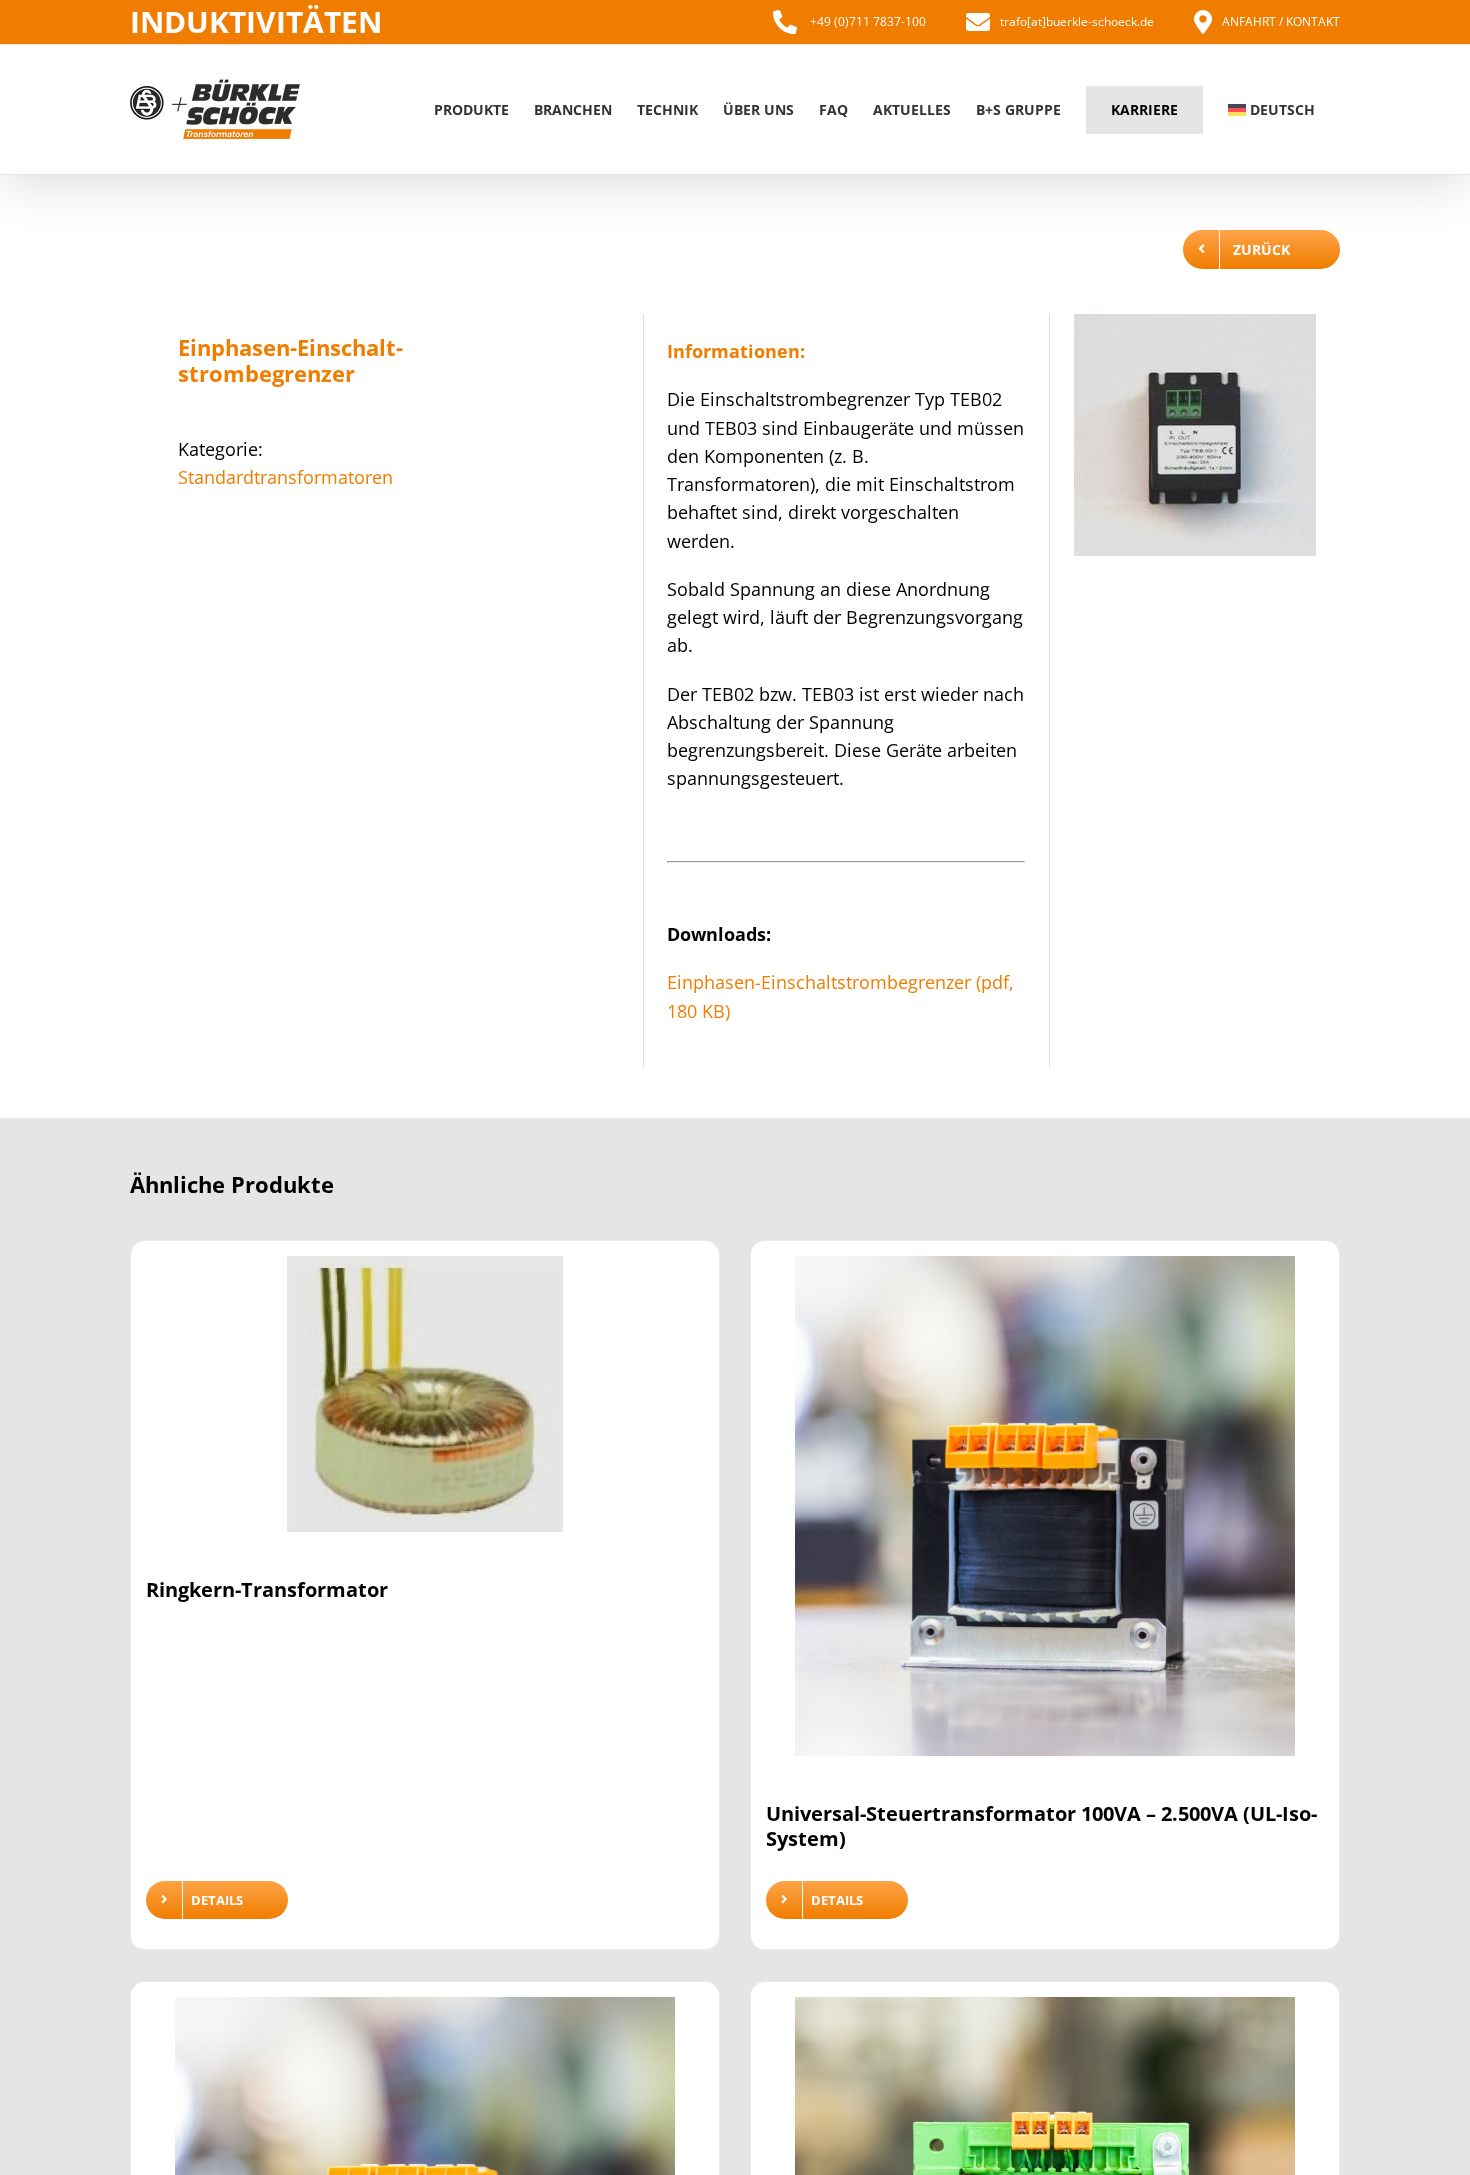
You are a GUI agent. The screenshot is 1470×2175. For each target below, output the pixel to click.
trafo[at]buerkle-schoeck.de (1077, 21)
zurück (1261, 249)
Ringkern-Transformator (267, 1589)
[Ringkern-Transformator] (425, 1406)
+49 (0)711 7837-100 (866, 21)
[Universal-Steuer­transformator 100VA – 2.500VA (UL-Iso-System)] (1045, 1518)
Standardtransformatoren (285, 477)
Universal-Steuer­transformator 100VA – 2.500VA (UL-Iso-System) (1041, 1826)
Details (217, 1900)
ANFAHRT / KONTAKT (1281, 21)
